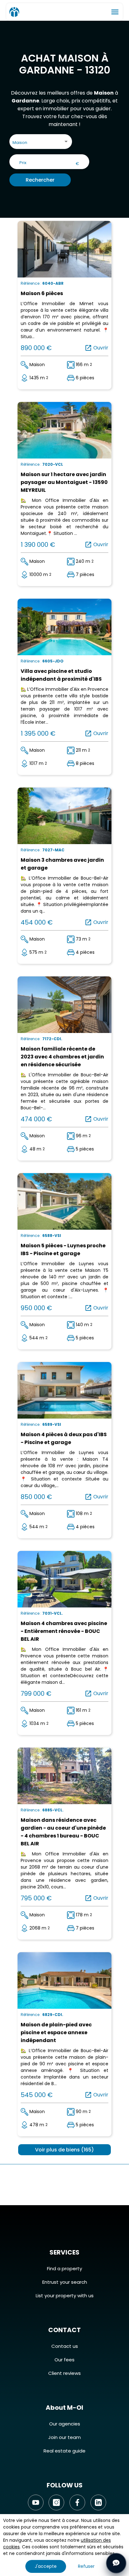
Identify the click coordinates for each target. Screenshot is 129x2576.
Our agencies (65, 2424)
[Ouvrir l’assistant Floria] (116, 2563)
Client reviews (64, 2373)
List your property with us (65, 2296)
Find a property (64, 2268)
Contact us (65, 2346)
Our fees (64, 2360)
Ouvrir (96, 348)
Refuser (86, 2566)
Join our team (64, 2437)
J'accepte (46, 2566)
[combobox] (41, 143)
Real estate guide (64, 2451)
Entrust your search (65, 2282)
